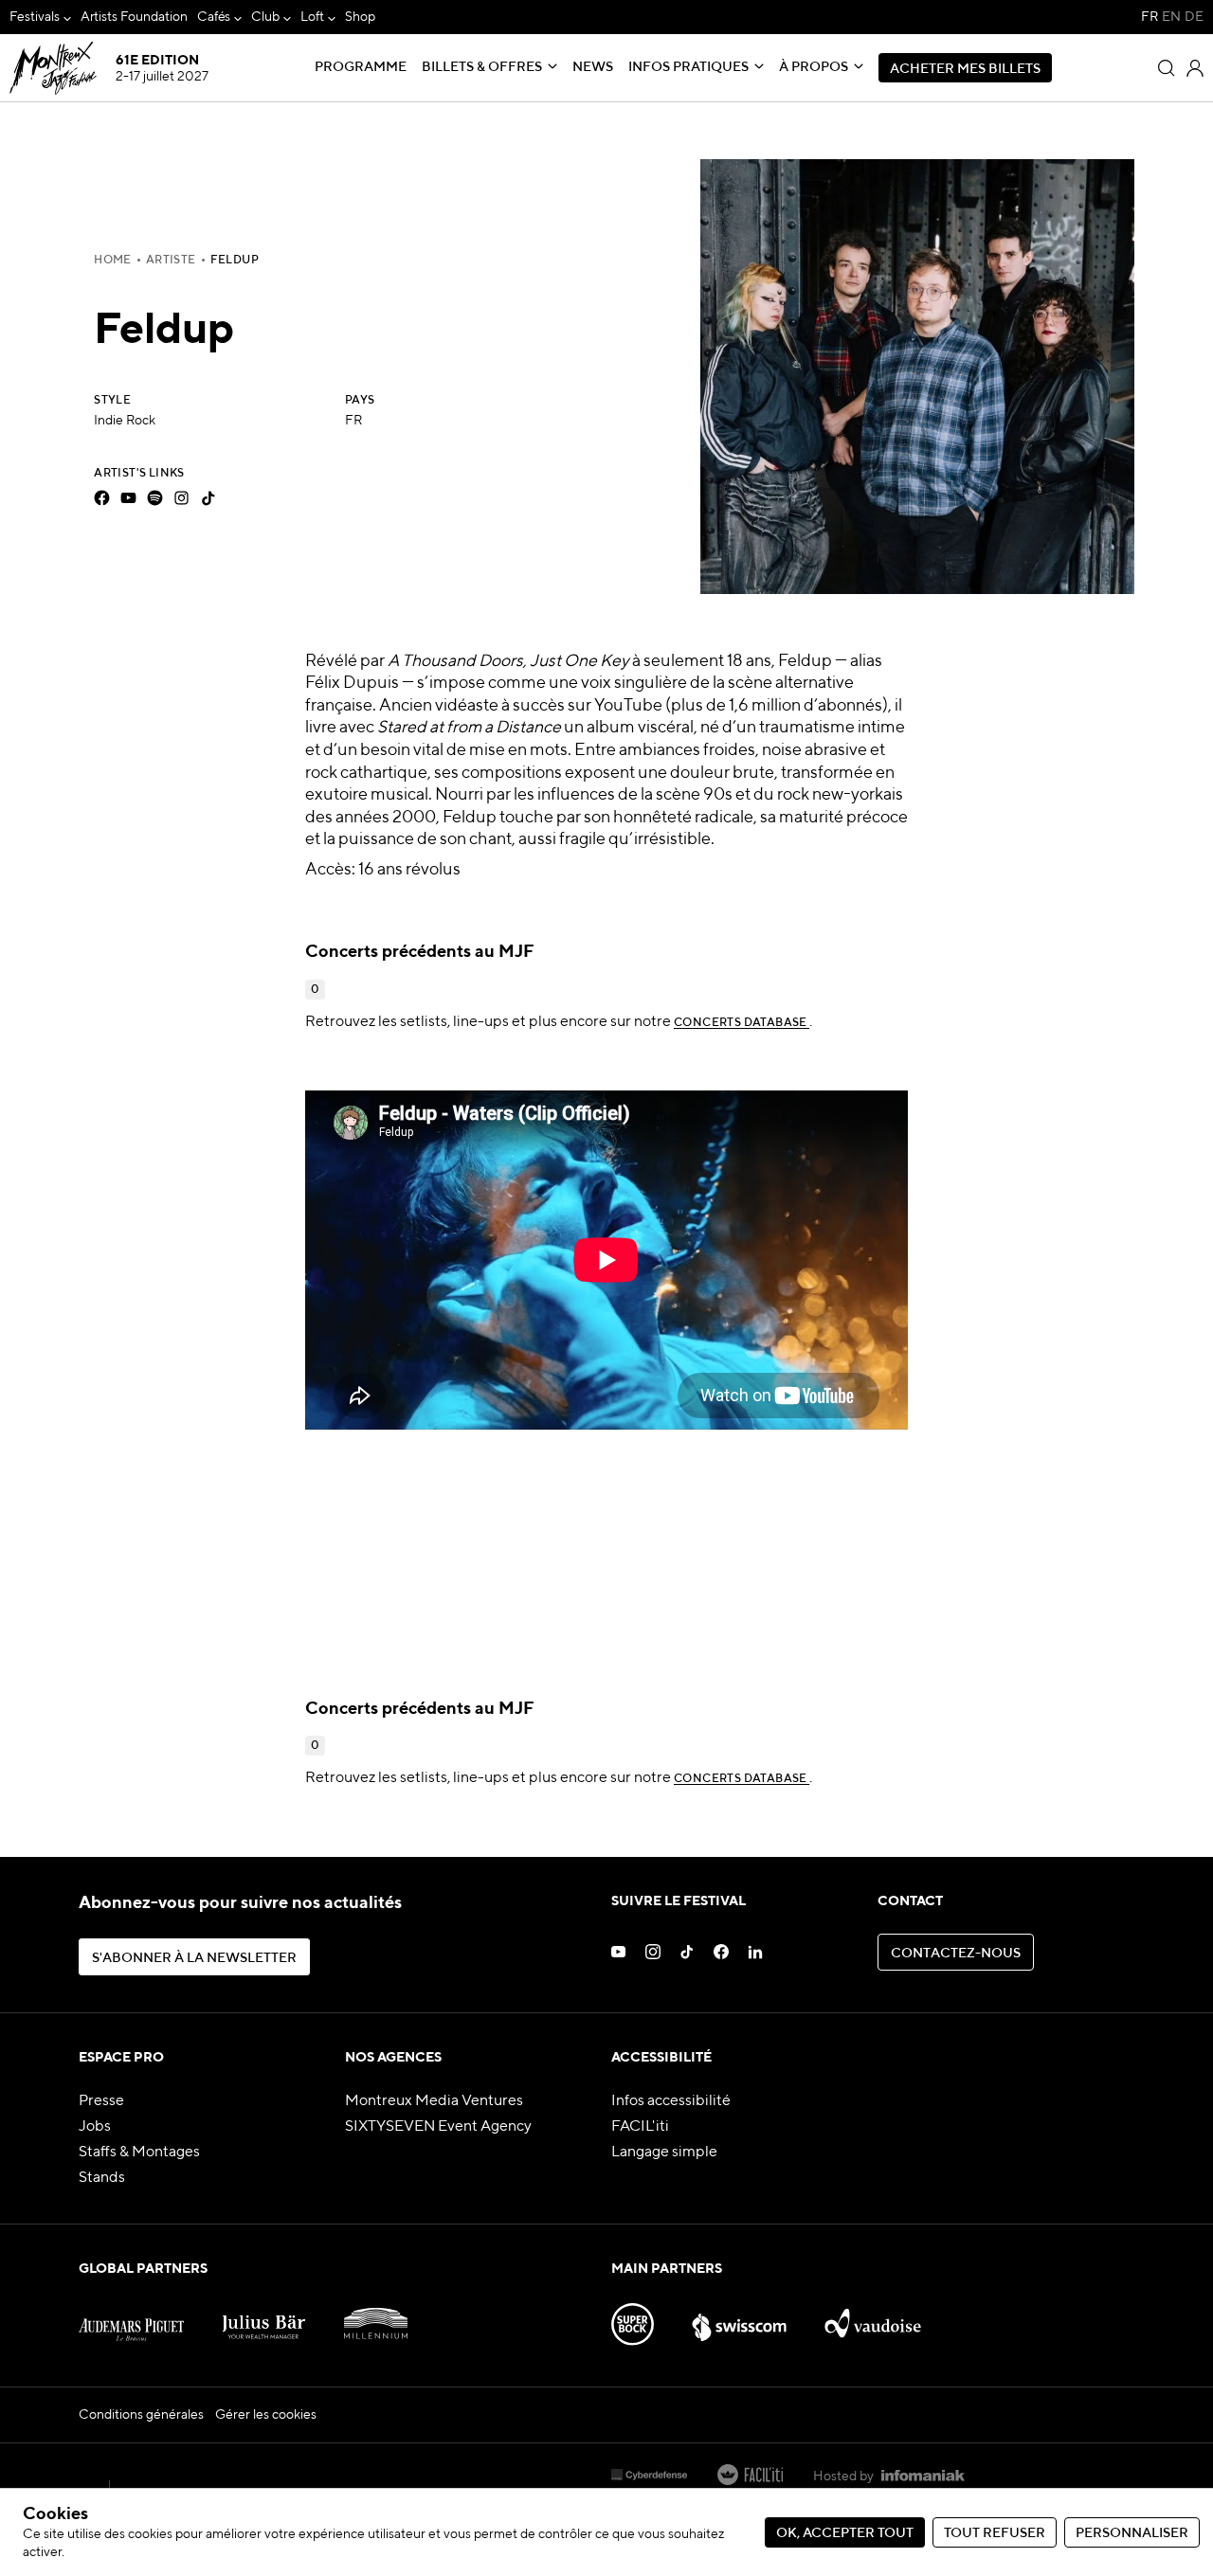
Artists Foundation (134, 17)
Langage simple (664, 2153)
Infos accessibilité (671, 2101)
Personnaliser (1132, 2533)
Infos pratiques (688, 67)
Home (113, 261)
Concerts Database (742, 1023)
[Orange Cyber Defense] (649, 2477)
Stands (102, 2178)
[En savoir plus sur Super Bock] (633, 2317)
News (593, 67)
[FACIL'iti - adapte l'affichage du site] (750, 2477)
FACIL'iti (640, 2127)
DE (1194, 17)
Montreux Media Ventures (434, 2101)
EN (1171, 17)
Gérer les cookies (266, 2415)
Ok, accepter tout (845, 2533)
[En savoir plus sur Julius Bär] (264, 2317)
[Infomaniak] (923, 2477)
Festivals (35, 17)
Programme (361, 67)
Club (265, 17)
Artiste (171, 261)
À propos (814, 67)
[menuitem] (40, 17)
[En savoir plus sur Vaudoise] (873, 2317)
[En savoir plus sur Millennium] (376, 2317)
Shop (360, 17)
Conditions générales (141, 2415)
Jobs (95, 2127)
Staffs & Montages (139, 2153)
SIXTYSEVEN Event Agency (438, 2127)
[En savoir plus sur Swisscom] (739, 2317)
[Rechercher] (1167, 68)
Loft (312, 17)
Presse (101, 2101)
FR (1150, 17)
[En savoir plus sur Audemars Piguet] (131, 2317)
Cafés (214, 17)
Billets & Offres (482, 67)
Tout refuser (995, 2533)
